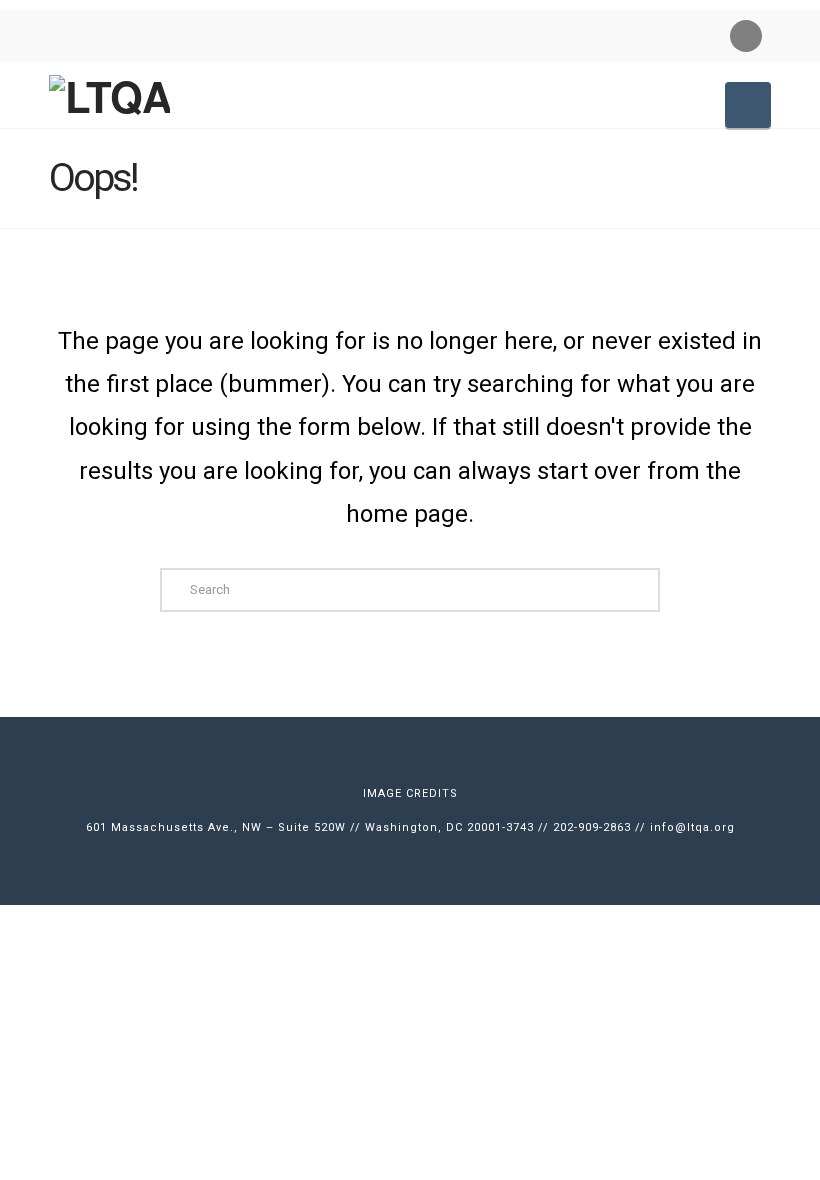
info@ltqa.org (692, 827)
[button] (748, 105)
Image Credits (410, 793)
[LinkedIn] (746, 36)
